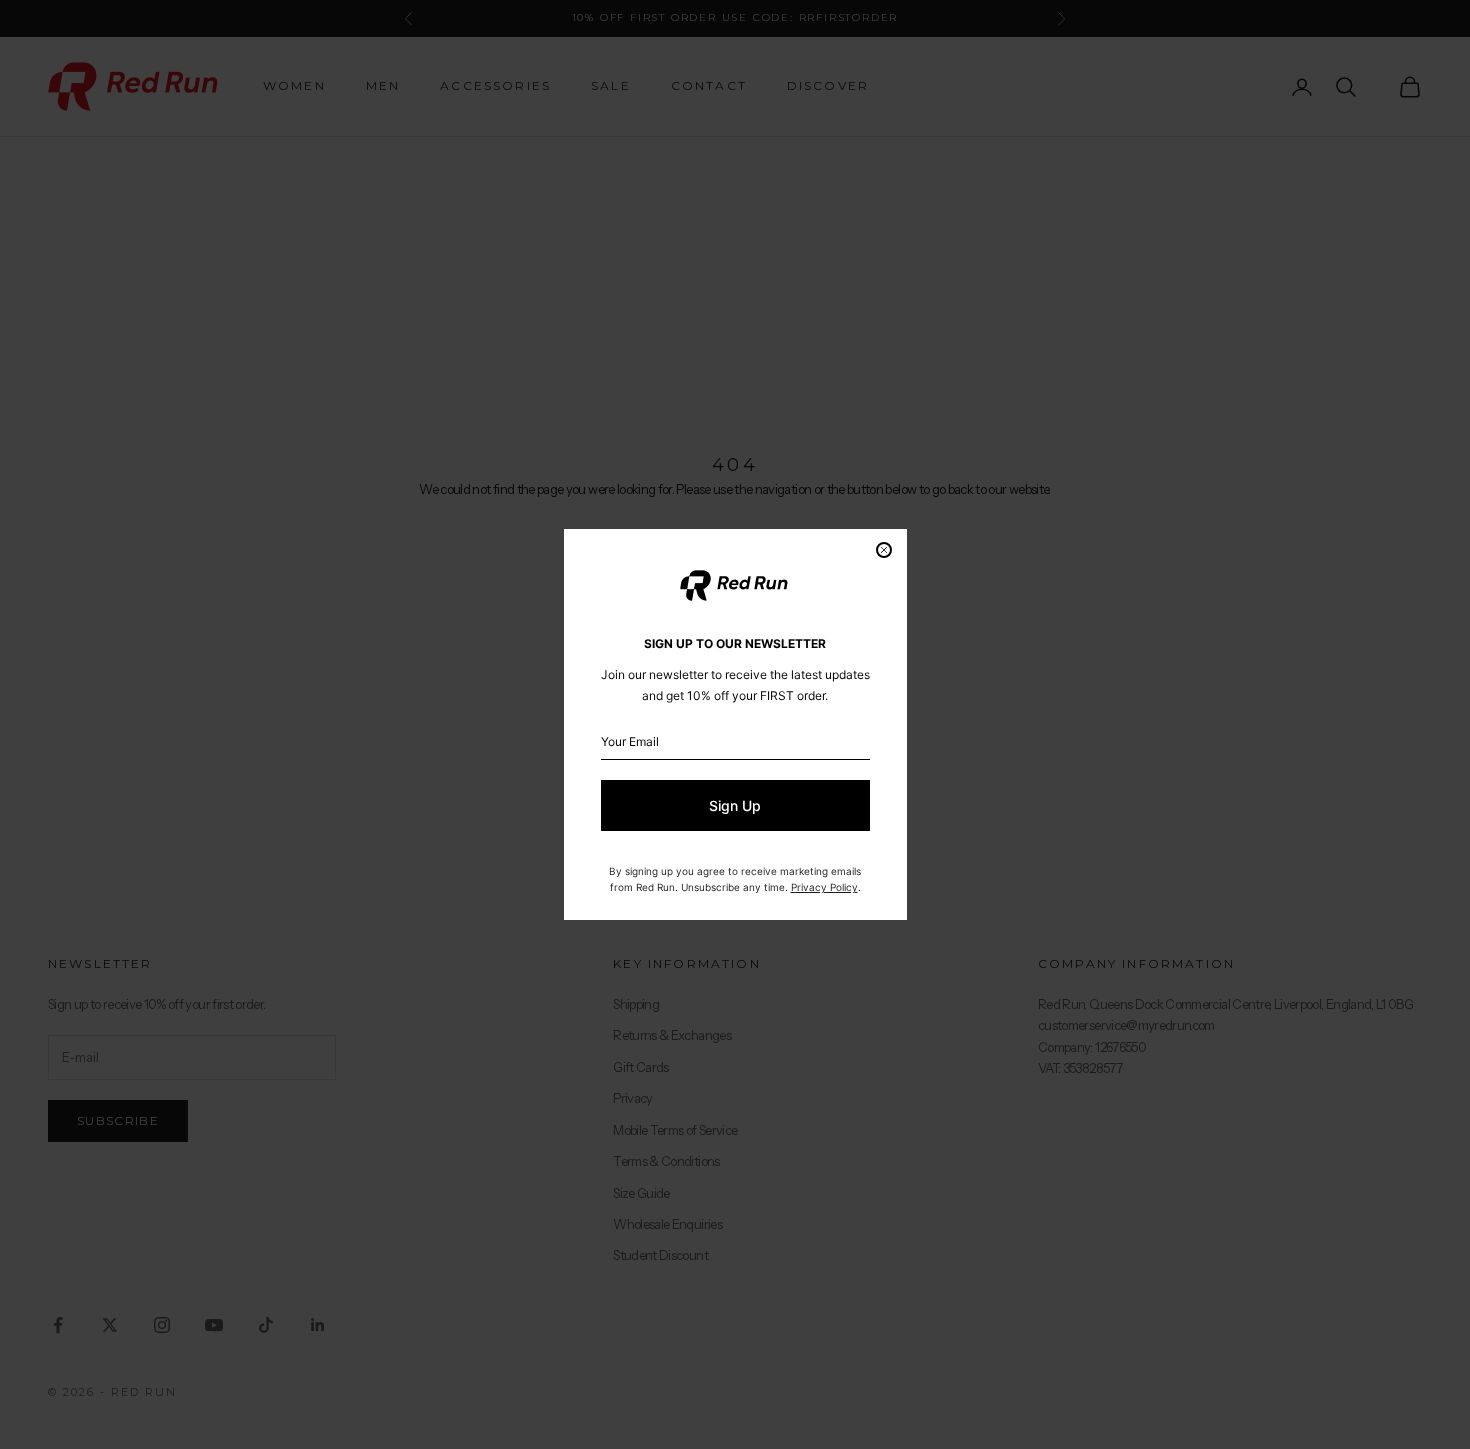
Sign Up (735, 805)
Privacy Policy (824, 887)
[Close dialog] (884, 550)
